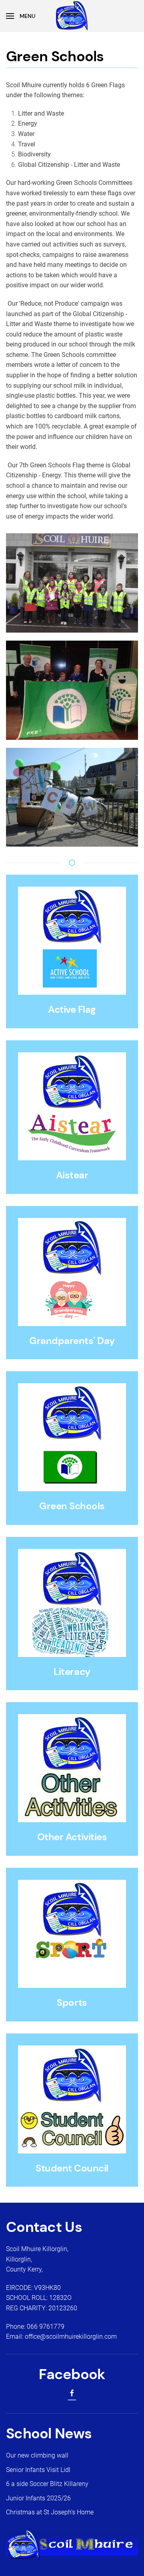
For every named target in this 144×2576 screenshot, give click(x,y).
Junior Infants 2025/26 (38, 2498)
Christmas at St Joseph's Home (50, 2512)
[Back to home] (72, 16)
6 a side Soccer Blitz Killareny (47, 2484)
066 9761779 (46, 2327)
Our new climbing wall (37, 2455)
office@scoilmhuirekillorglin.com (71, 2337)
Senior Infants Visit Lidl (38, 2470)
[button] (21, 16)
